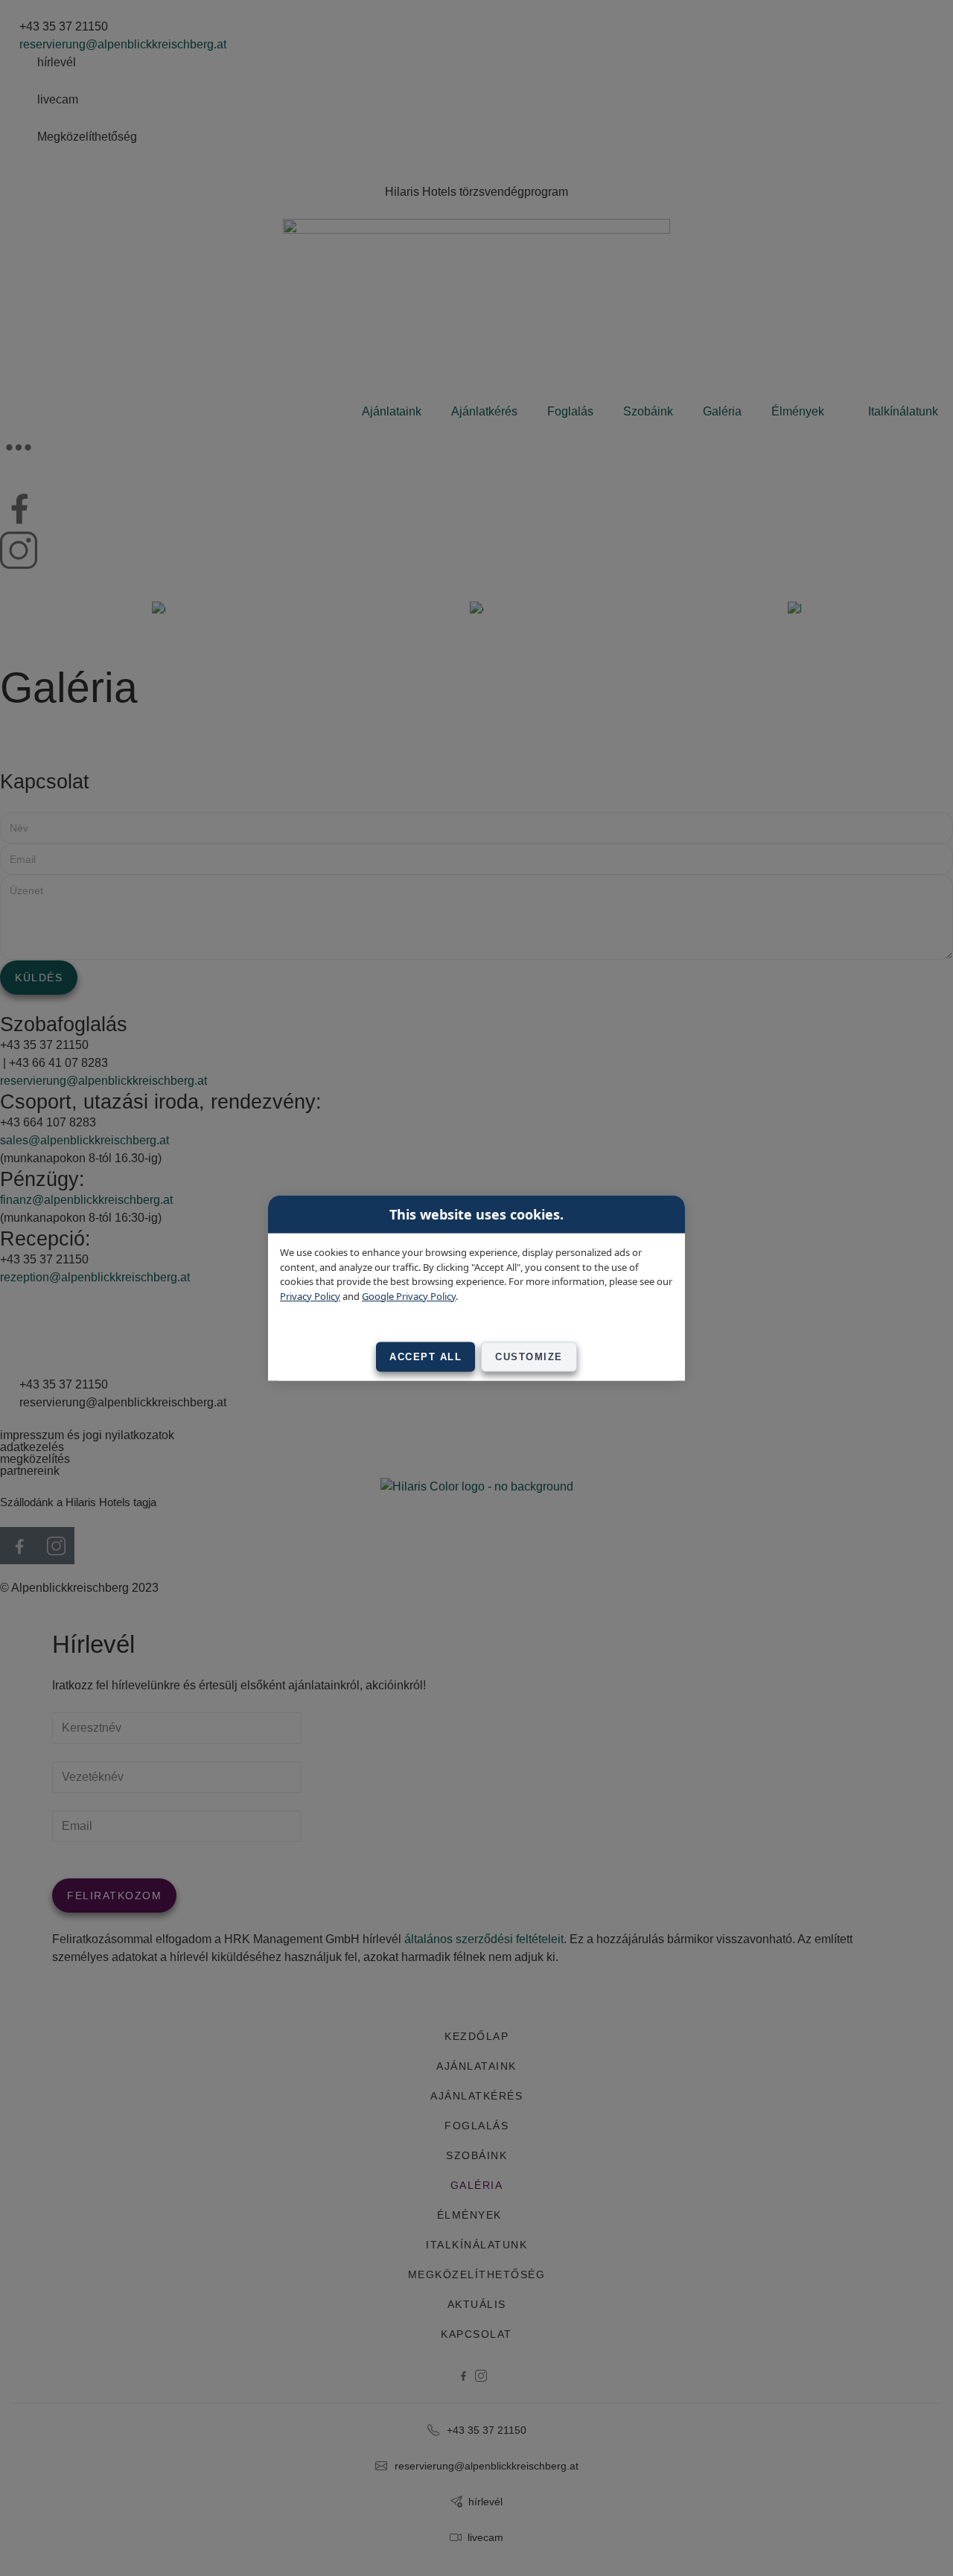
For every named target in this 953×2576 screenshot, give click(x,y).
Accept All (425, 1357)
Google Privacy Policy (409, 1295)
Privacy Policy (310, 1295)
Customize (529, 1357)
